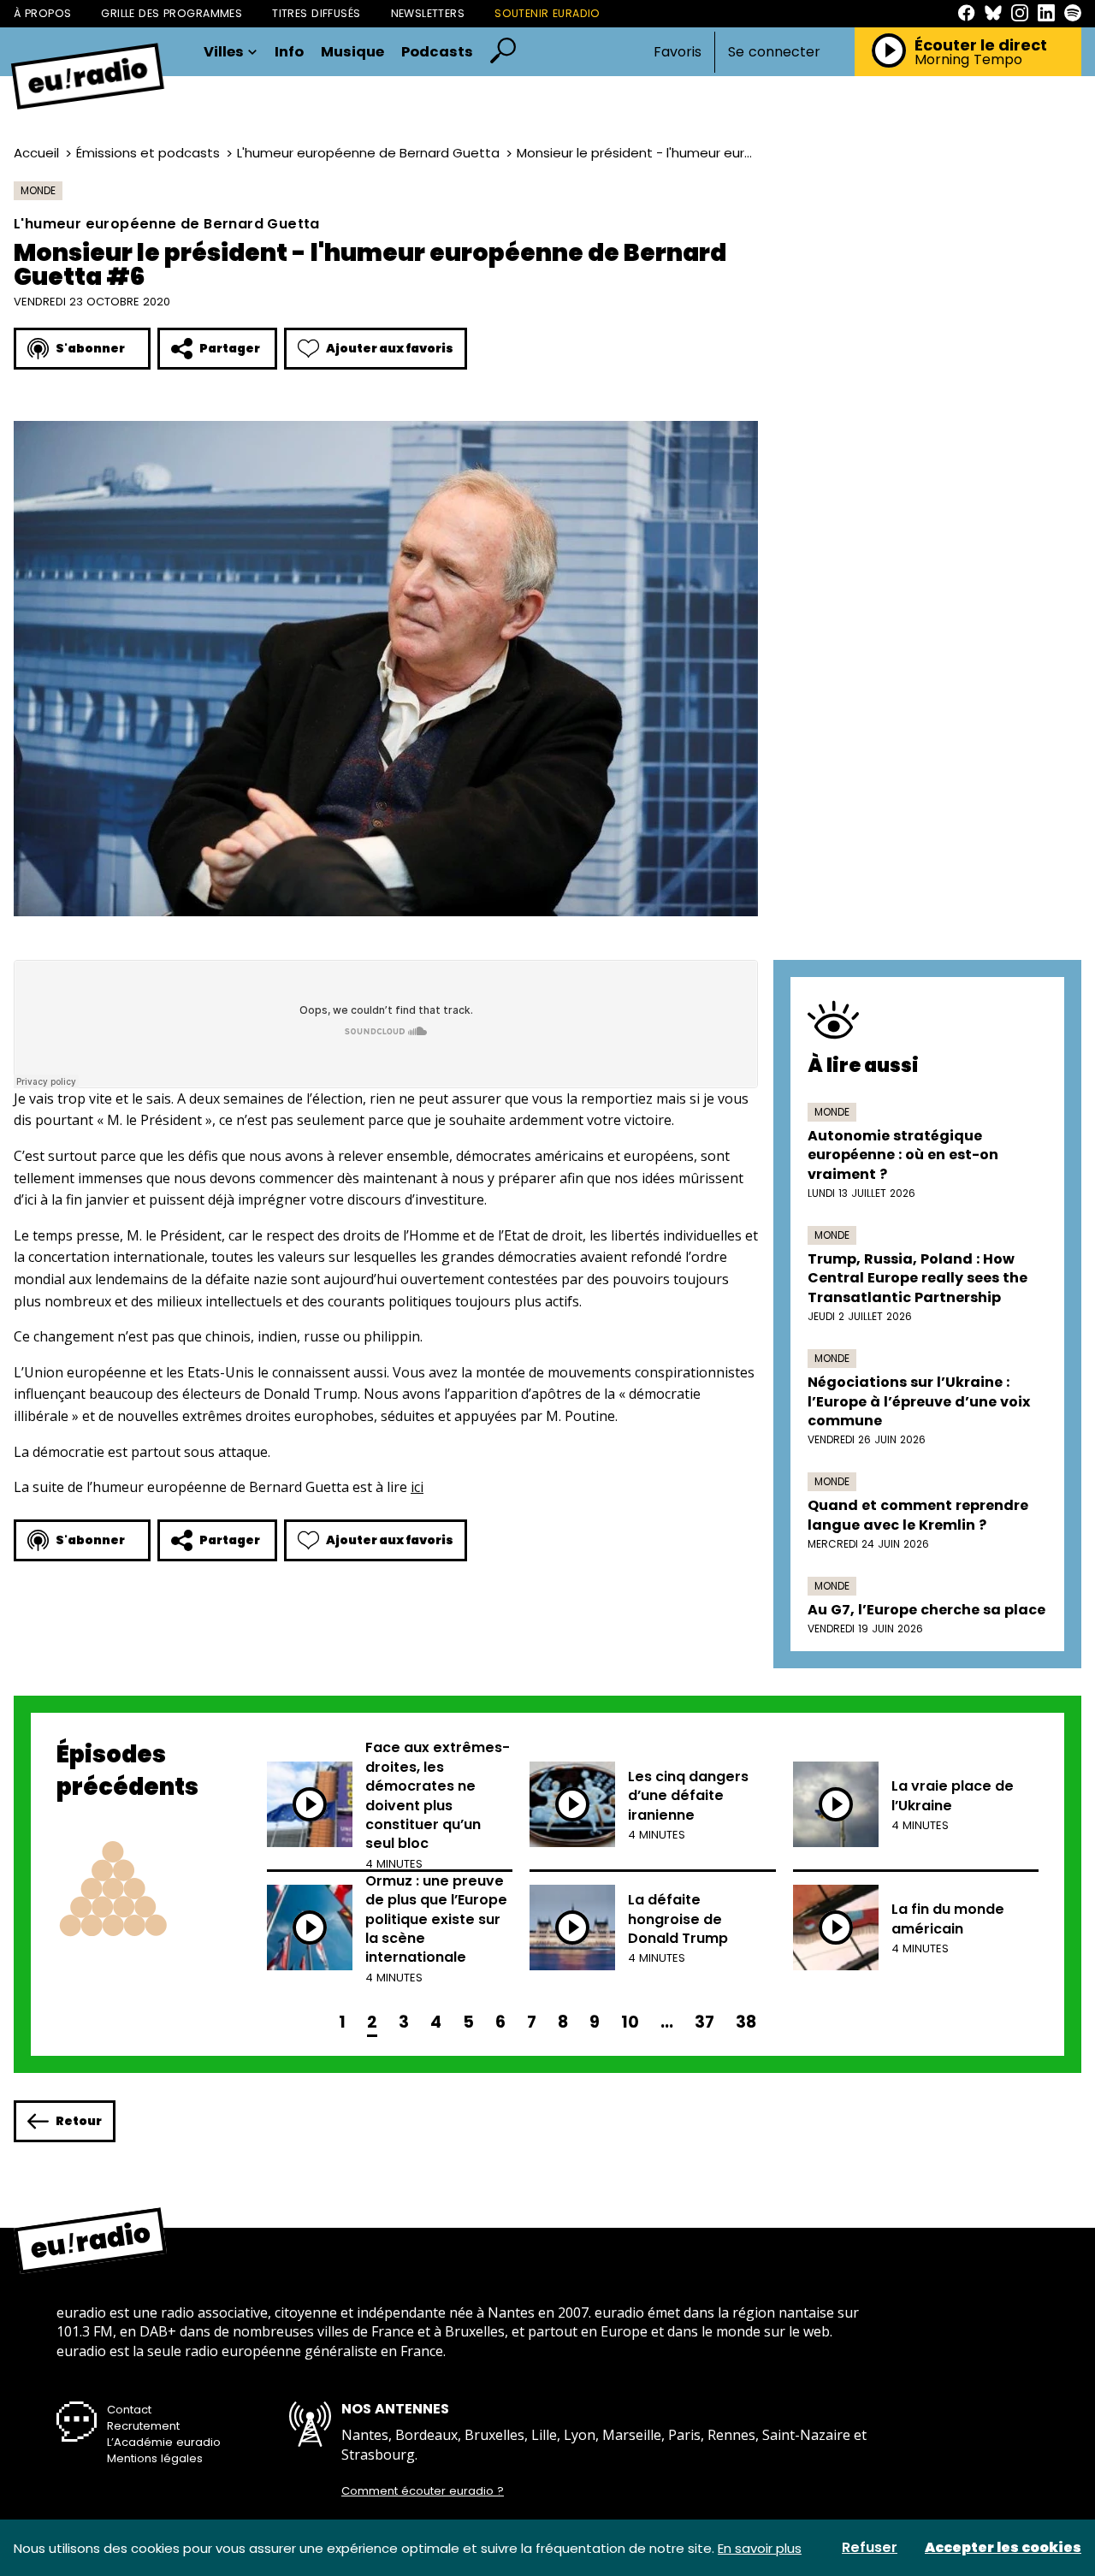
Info (289, 53)
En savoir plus (760, 2548)
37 (704, 2022)
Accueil (36, 153)
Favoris (678, 52)
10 (630, 2022)
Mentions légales (155, 2458)
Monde (38, 190)
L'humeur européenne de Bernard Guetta (368, 153)
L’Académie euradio (164, 2442)
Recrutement (143, 2426)
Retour (79, 2121)
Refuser (870, 2548)
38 (746, 2022)
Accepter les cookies (1003, 2548)
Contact (129, 2410)
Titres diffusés (316, 13)
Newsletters (428, 13)
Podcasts (437, 53)
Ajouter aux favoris (390, 348)
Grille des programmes (172, 13)
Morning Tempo (968, 60)
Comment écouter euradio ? (423, 2491)
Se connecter (774, 52)
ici (417, 1487)
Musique (352, 53)
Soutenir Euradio (547, 13)
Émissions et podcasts (148, 153)
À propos (42, 13)
